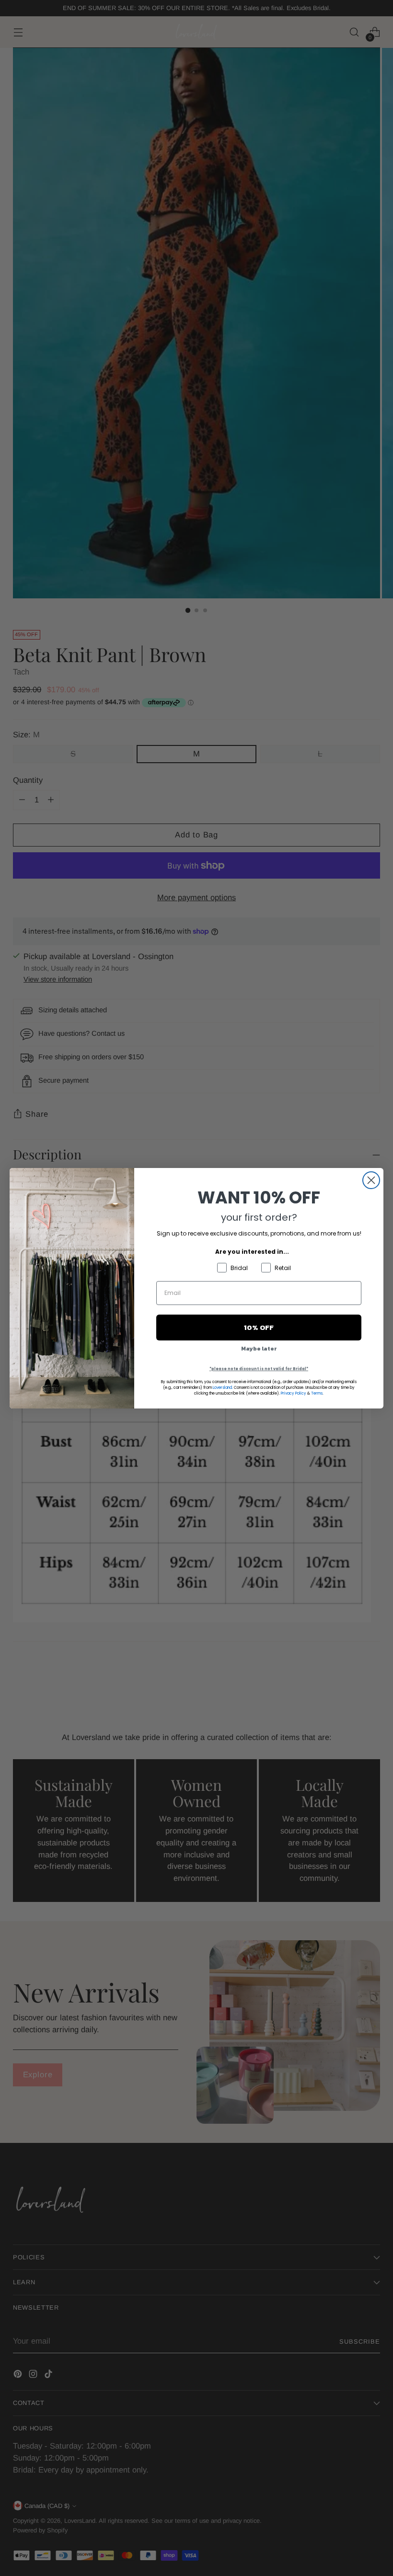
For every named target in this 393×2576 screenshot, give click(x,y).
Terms (317, 1393)
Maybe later (259, 1349)
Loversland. (223, 1388)
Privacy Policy (294, 1393)
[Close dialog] (371, 1180)
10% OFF (259, 1327)
